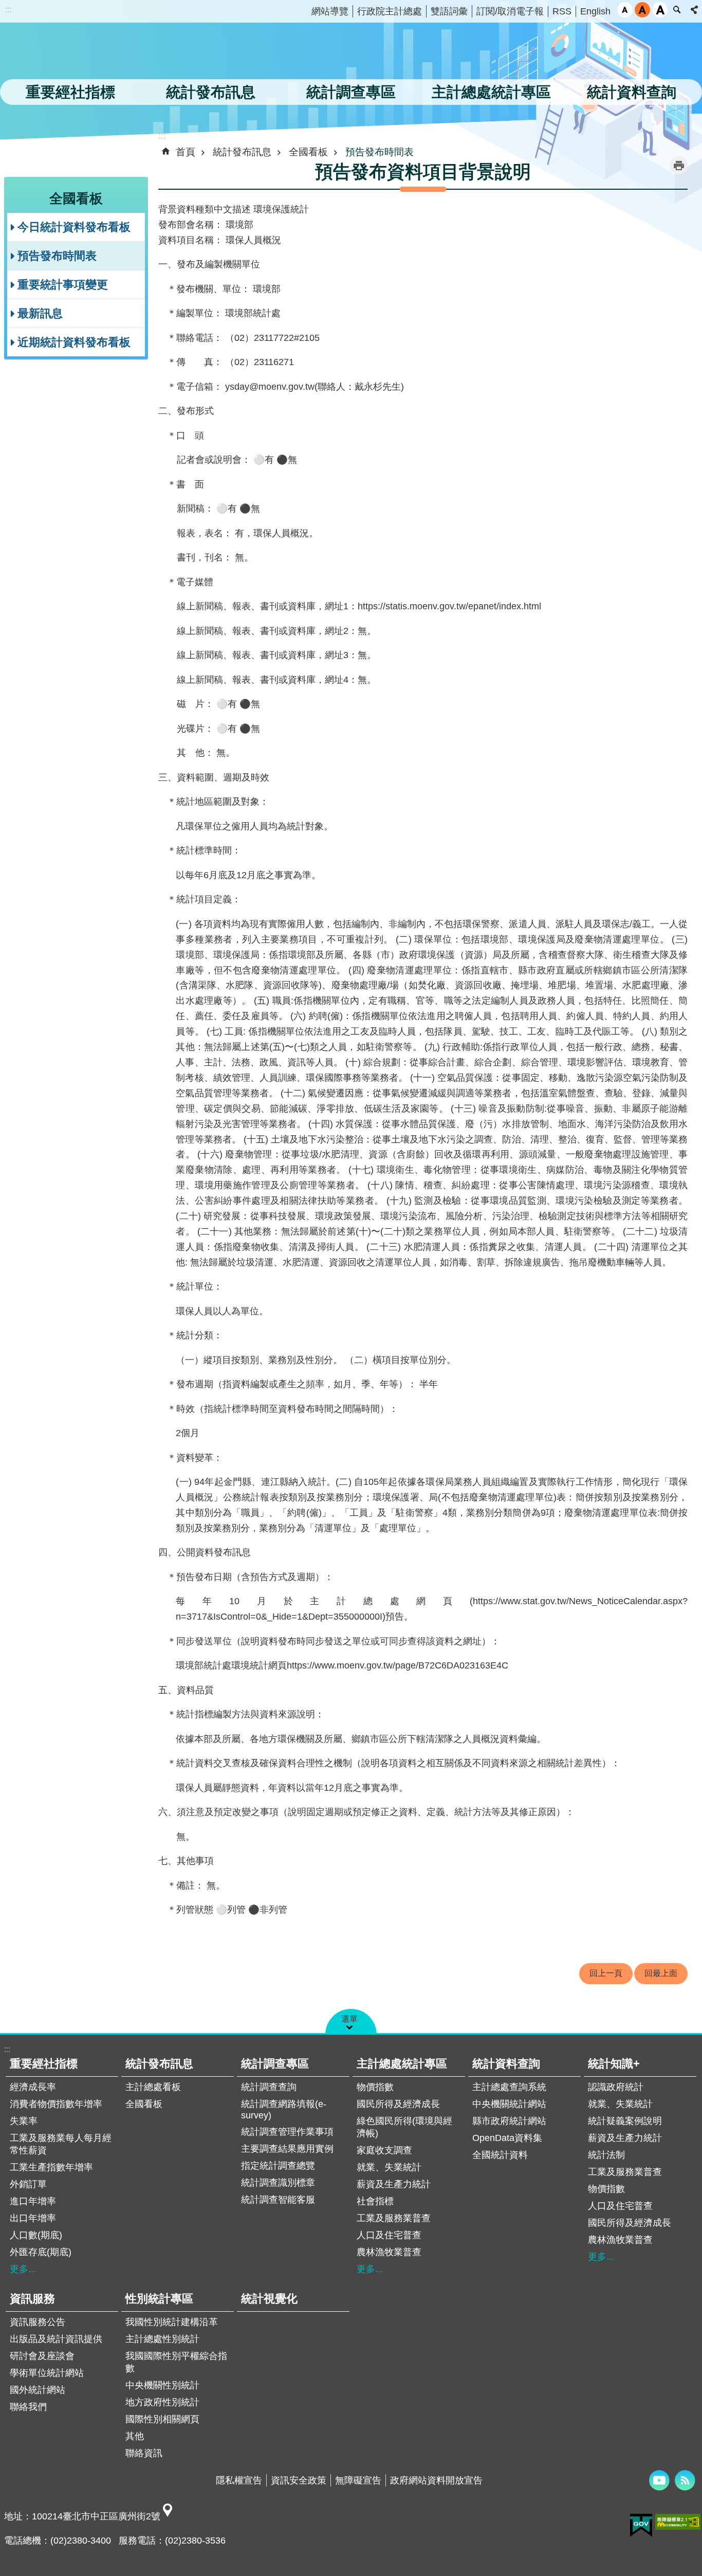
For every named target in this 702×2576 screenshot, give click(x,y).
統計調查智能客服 (278, 2200)
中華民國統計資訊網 (105, 54)
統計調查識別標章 (278, 2183)
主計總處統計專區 (402, 2064)
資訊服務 (32, 2299)
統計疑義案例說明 (625, 2121)
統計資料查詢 (506, 2064)
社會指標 (375, 2201)
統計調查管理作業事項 (287, 2132)
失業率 (24, 2121)
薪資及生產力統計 (394, 2184)
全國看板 (308, 152)
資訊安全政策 (299, 2480)
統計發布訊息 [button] (211, 92)
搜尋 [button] (677, 10)
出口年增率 (33, 2218)
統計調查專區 (275, 2064)
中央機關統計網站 (509, 2104)
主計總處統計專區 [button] (491, 92)
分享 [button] (694, 10)
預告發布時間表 (57, 256)
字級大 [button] (660, 10)
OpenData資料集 (507, 2138)
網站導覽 (330, 11)
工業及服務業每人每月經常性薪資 (61, 2144)
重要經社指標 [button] (70, 92)
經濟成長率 (33, 2087)
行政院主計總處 (390, 11)
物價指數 (375, 2087)
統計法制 (606, 2155)
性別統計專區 (159, 2299)
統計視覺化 (269, 2299)
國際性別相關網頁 (162, 2419)
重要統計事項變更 (63, 285)
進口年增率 (33, 2201)
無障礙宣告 (358, 2480)
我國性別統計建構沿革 (172, 2322)
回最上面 (661, 1973)
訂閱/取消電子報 (510, 11)
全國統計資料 (500, 2155)
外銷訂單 (28, 2184)
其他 (135, 2436)
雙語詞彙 (449, 11)
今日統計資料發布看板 (74, 227)
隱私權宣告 (239, 2480)
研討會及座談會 (42, 2356)
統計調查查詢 (269, 2087)
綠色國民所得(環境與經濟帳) (404, 2127)
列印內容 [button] (679, 165)
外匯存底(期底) (41, 2252)
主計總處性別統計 (162, 2339)
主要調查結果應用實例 (287, 2149)
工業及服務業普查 (394, 2218)
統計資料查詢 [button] (632, 92)
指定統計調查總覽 (278, 2166)
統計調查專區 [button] (351, 92)
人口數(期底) (36, 2235)
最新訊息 (40, 313)
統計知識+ (614, 2064)
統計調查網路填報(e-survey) (284, 2110)
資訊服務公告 (38, 2322)
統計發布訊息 (242, 152)
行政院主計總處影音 (659, 2480)
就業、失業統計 (389, 2167)
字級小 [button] (625, 10)
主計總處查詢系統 (509, 2087)
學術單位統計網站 (47, 2373)
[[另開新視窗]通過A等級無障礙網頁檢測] (678, 2522)
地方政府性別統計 (162, 2402)
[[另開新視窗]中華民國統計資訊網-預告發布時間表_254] (168, 2516)
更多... (23, 2269)
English (595, 11)
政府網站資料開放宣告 (436, 2480)
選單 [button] (349, 2019)
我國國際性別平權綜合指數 (176, 2362)
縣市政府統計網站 (509, 2121)
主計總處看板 (153, 2087)
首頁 (186, 152)
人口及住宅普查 (389, 2235)
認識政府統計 (616, 2087)
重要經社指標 (44, 2064)
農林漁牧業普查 (389, 2252)
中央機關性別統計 (162, 2385)
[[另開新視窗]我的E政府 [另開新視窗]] (641, 2526)
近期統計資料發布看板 (74, 342)
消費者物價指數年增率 (56, 2104)
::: (8, 10)
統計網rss (685, 2480)
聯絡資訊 (144, 2453)
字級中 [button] (642, 10)
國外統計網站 (38, 2390)
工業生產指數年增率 (51, 2167)
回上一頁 (606, 1973)
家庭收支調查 (384, 2150)
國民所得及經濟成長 (398, 2104)
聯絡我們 (28, 2407)
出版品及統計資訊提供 (56, 2339)
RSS (562, 11)
